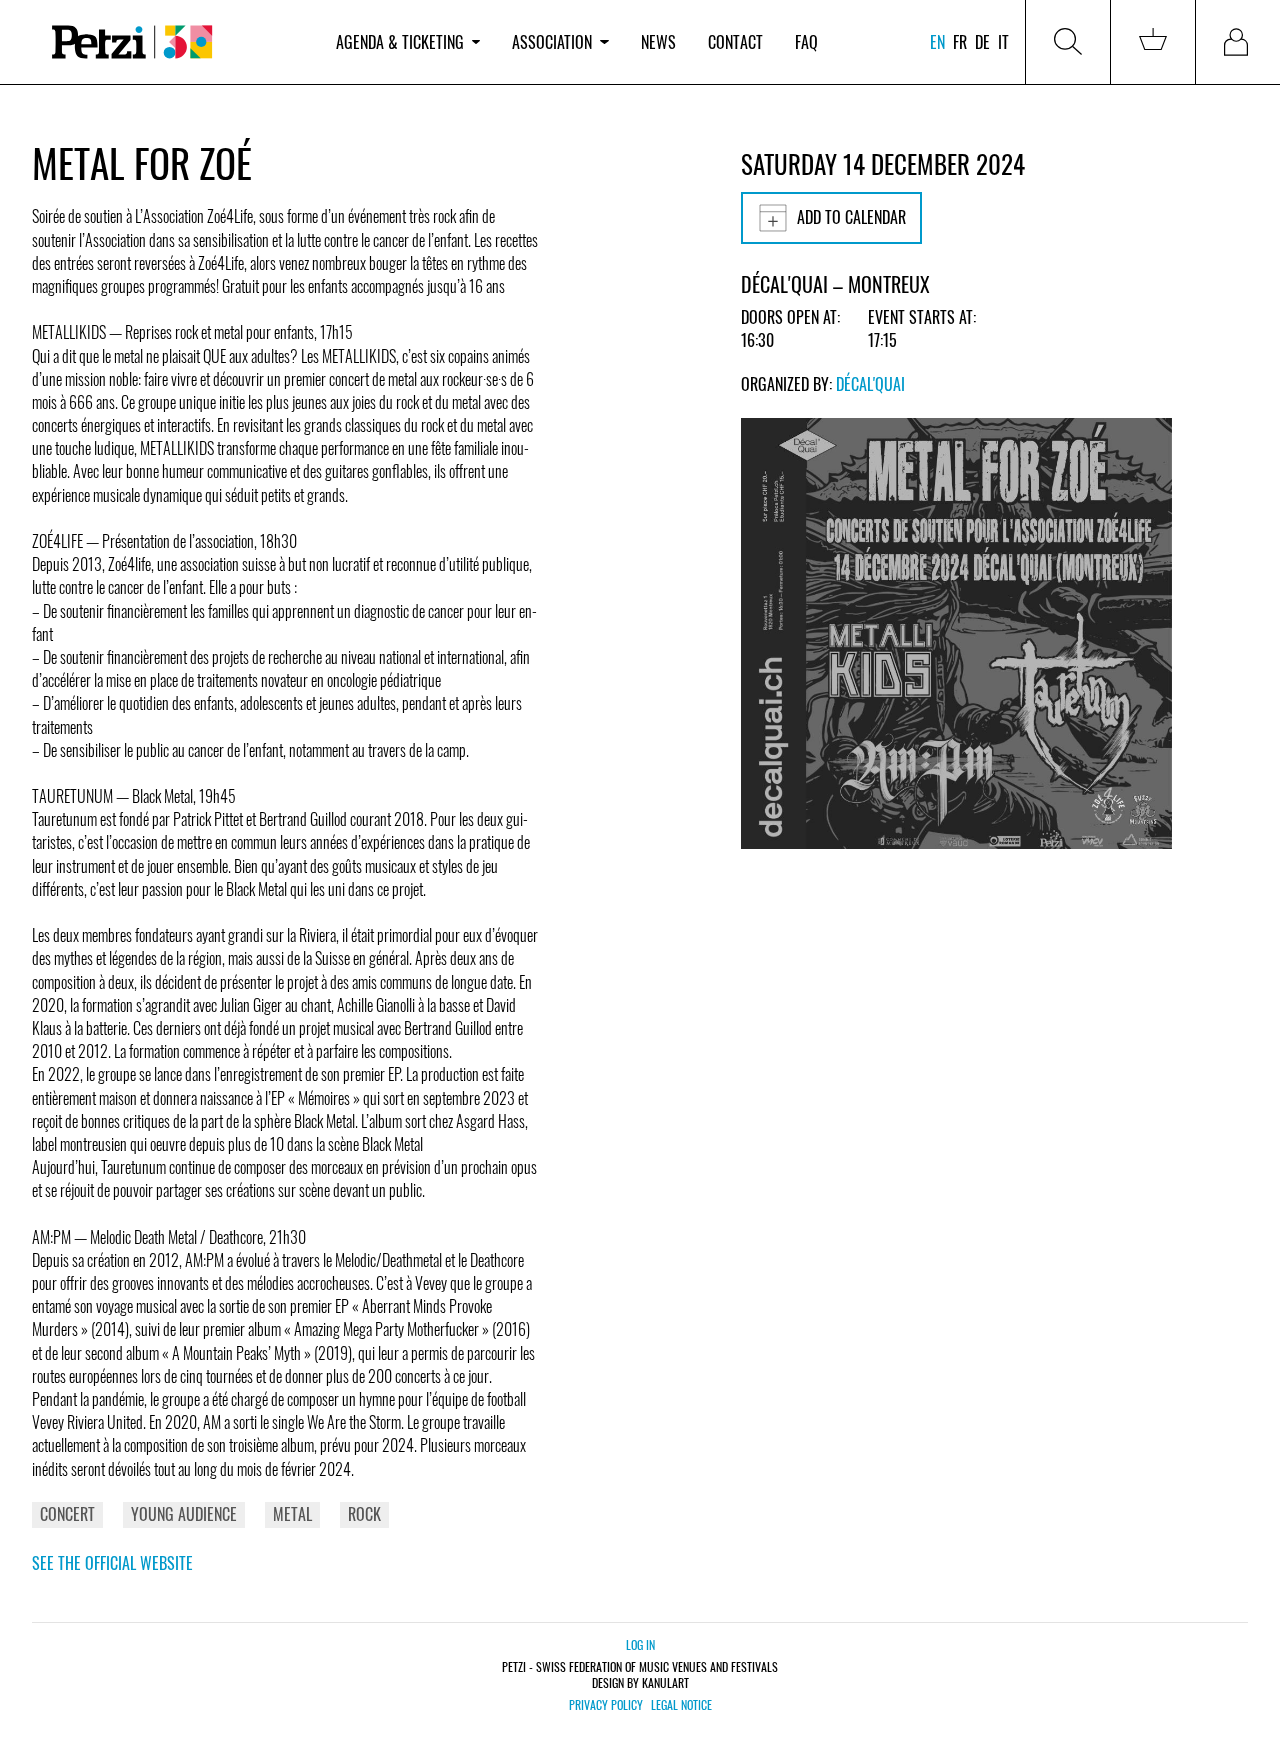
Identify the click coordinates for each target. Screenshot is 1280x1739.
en (937, 42)
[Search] (1068, 42)
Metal (292, 1514)
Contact (735, 42)
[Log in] (1238, 42)
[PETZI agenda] (176, 42)
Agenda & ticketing (400, 42)
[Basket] (1153, 42)
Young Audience (184, 1514)
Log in (640, 1644)
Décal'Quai (870, 384)
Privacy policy (606, 1705)
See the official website (112, 1563)
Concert (67, 1514)
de (982, 42)
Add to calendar (851, 217)
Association (552, 42)
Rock (364, 1514)
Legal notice (681, 1705)
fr (960, 42)
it (1003, 42)
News (658, 42)
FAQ (806, 42)
